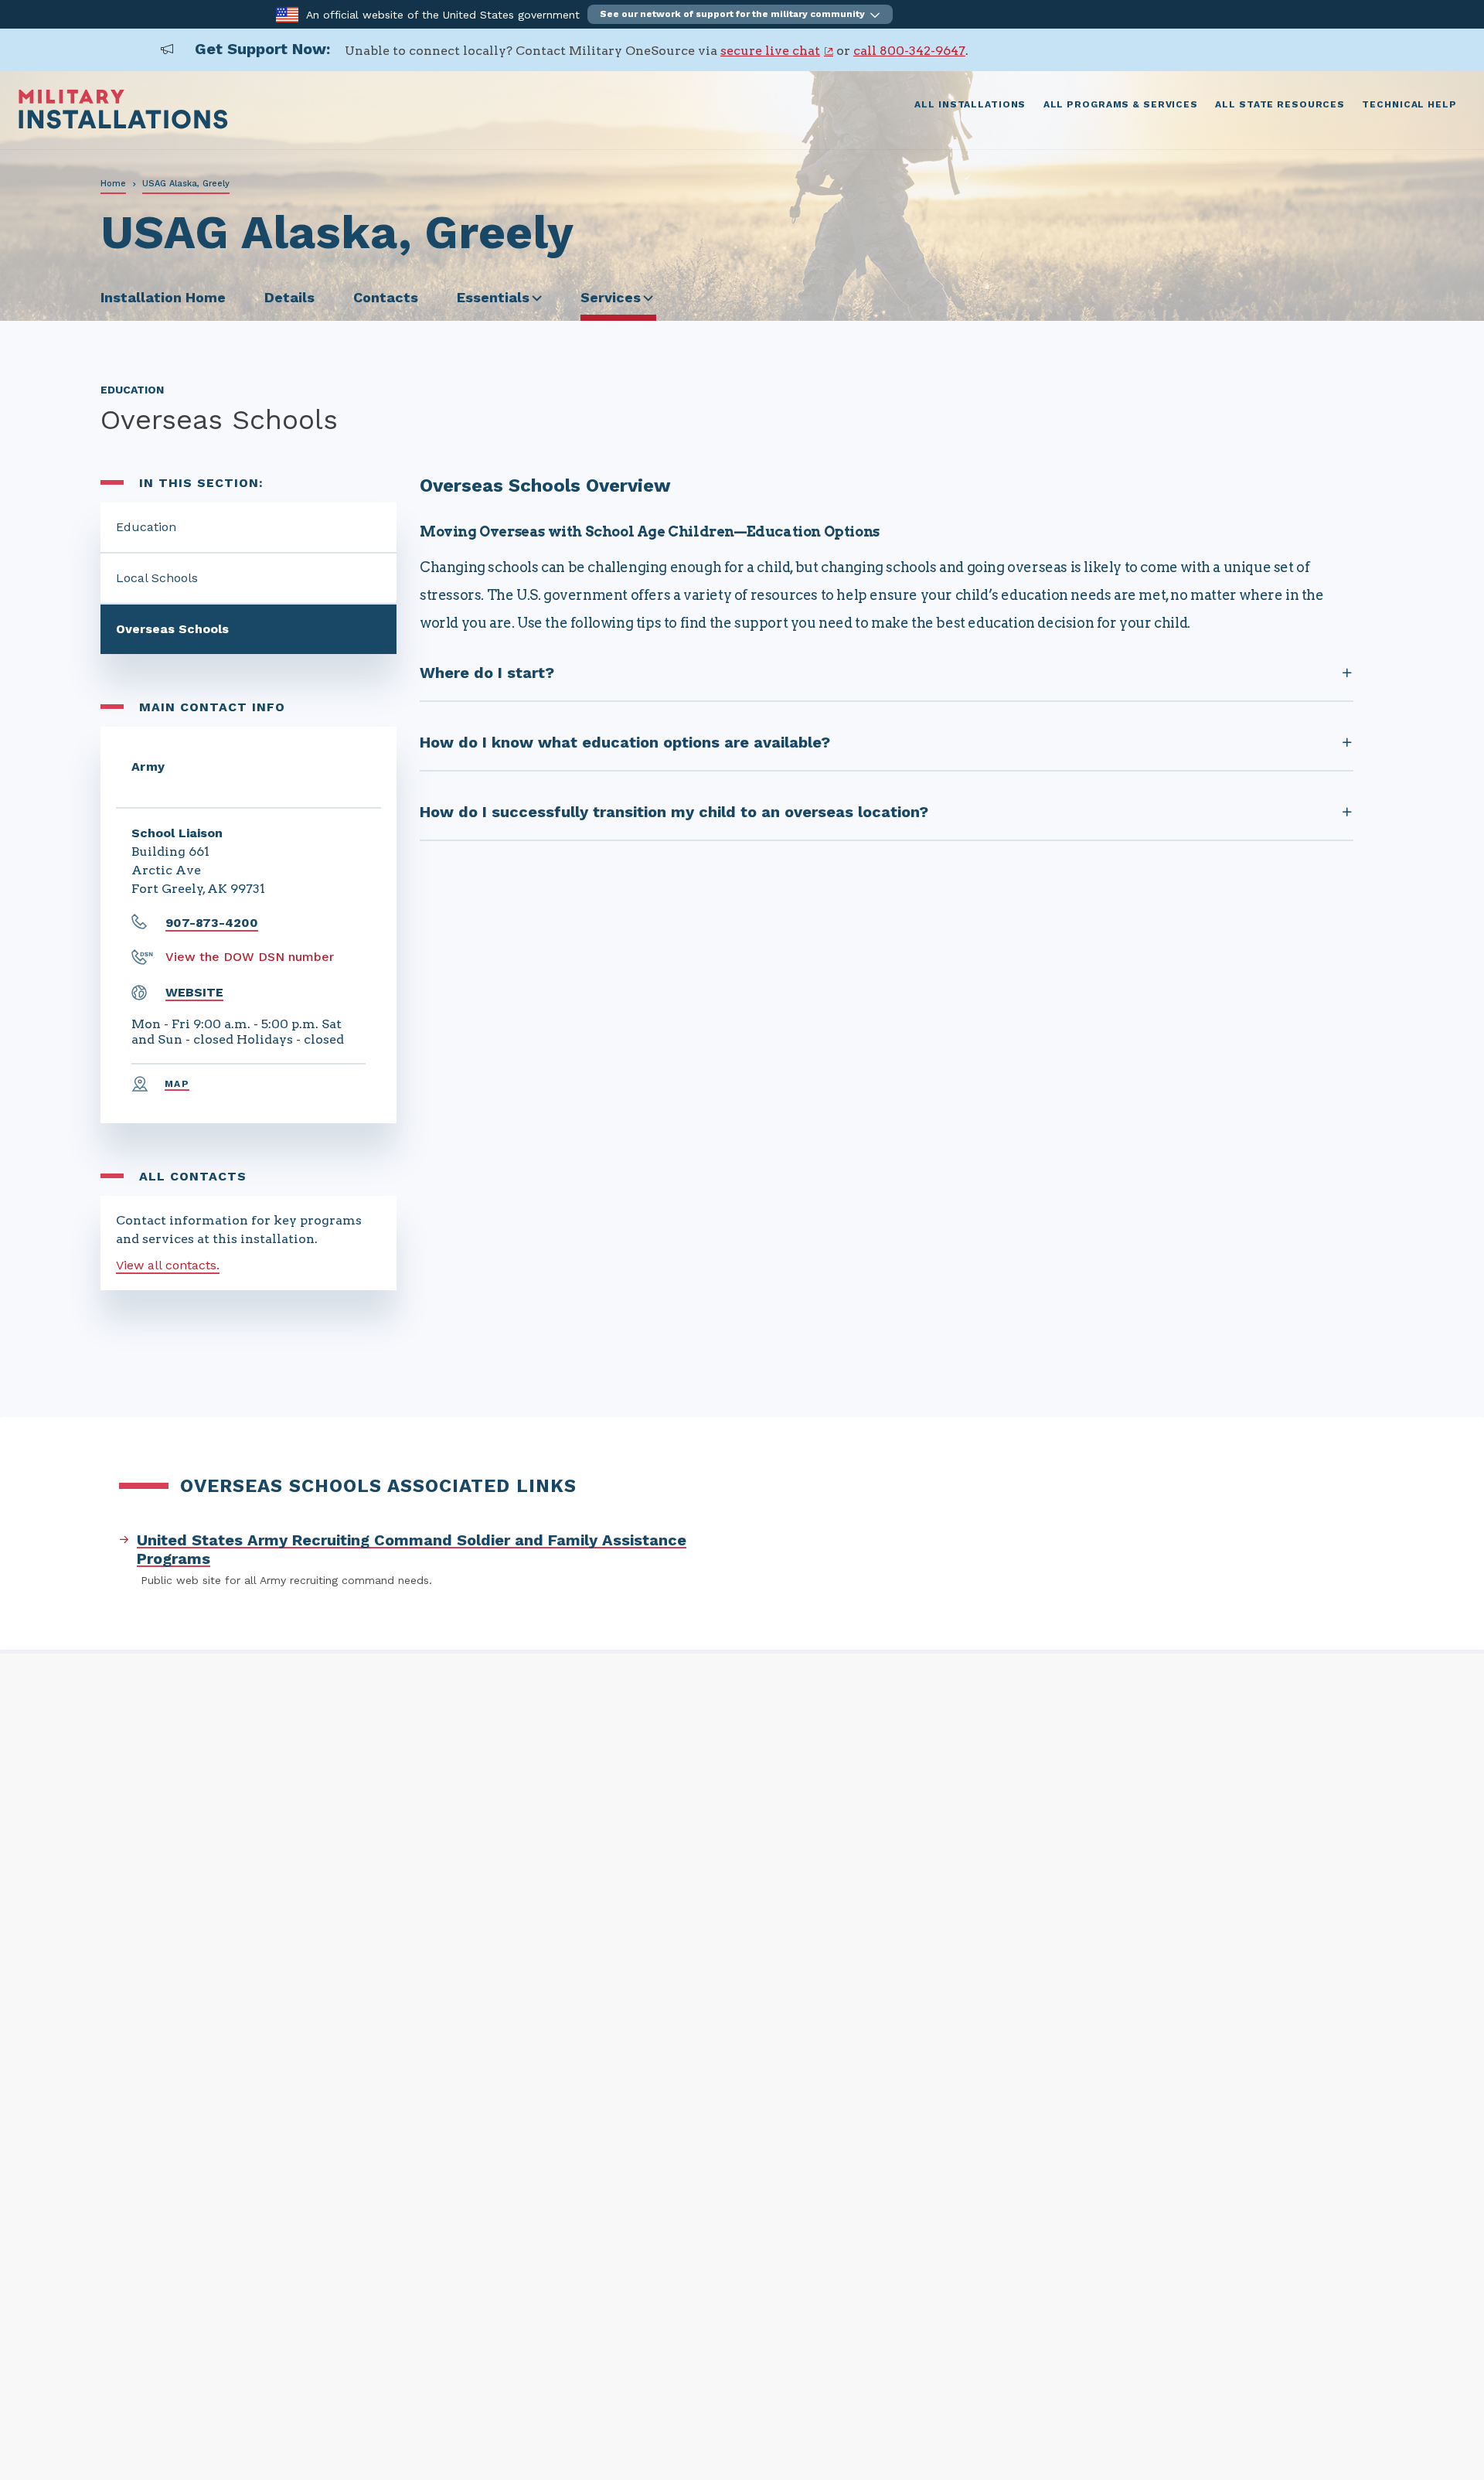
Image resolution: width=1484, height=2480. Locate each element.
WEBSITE (194, 992)
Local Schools (157, 578)
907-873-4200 (212, 923)
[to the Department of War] (287, 14)
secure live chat (770, 51)
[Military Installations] (123, 125)
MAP (177, 1084)
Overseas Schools (172, 629)
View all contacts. (168, 1265)
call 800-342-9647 (909, 51)
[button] (740, 14)
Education (146, 527)
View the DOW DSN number (250, 957)
